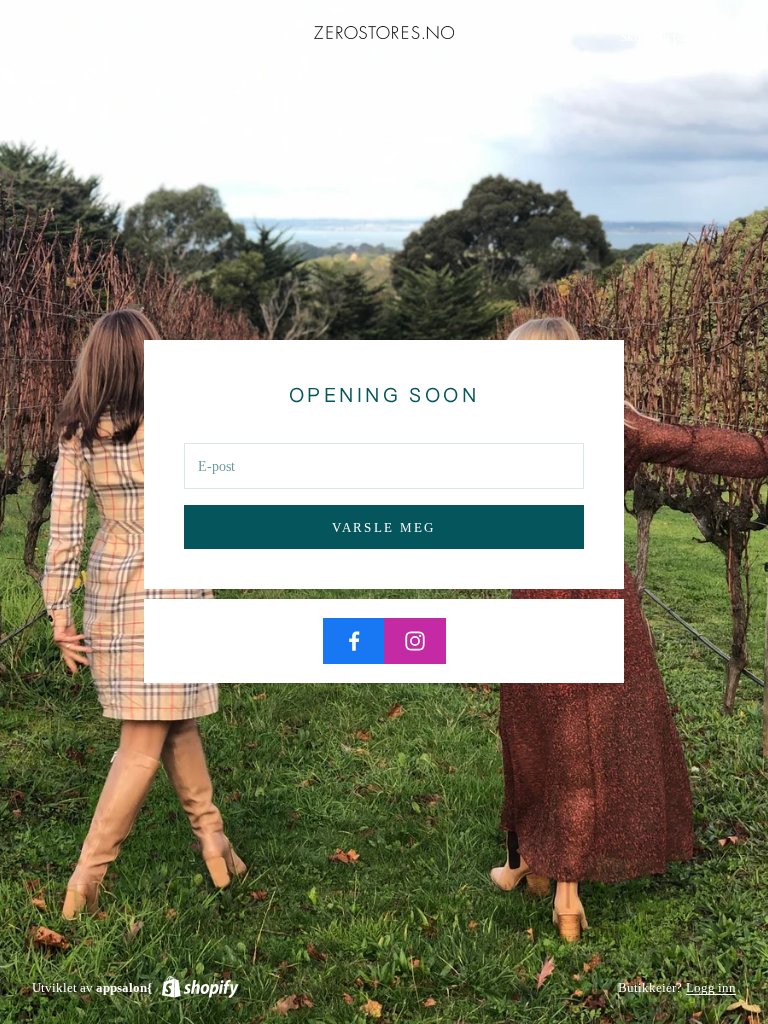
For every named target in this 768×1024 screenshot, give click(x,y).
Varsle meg (383, 527)
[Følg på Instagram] (415, 641)
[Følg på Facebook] (354, 641)
